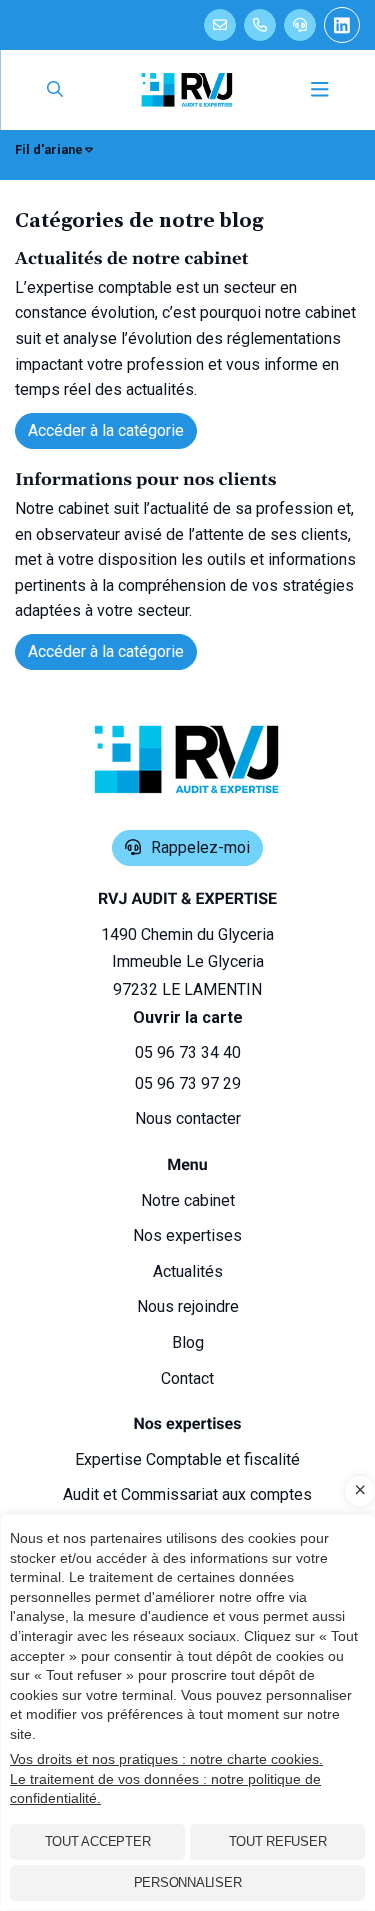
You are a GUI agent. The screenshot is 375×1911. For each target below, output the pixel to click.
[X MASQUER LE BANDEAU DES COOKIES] (360, 1491)
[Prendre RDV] (220, 25)
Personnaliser (188, 1882)
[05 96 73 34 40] (260, 25)
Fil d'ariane (49, 149)
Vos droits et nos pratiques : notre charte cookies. (166, 1759)
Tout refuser (278, 1841)
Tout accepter (98, 1841)
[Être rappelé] (300, 25)
